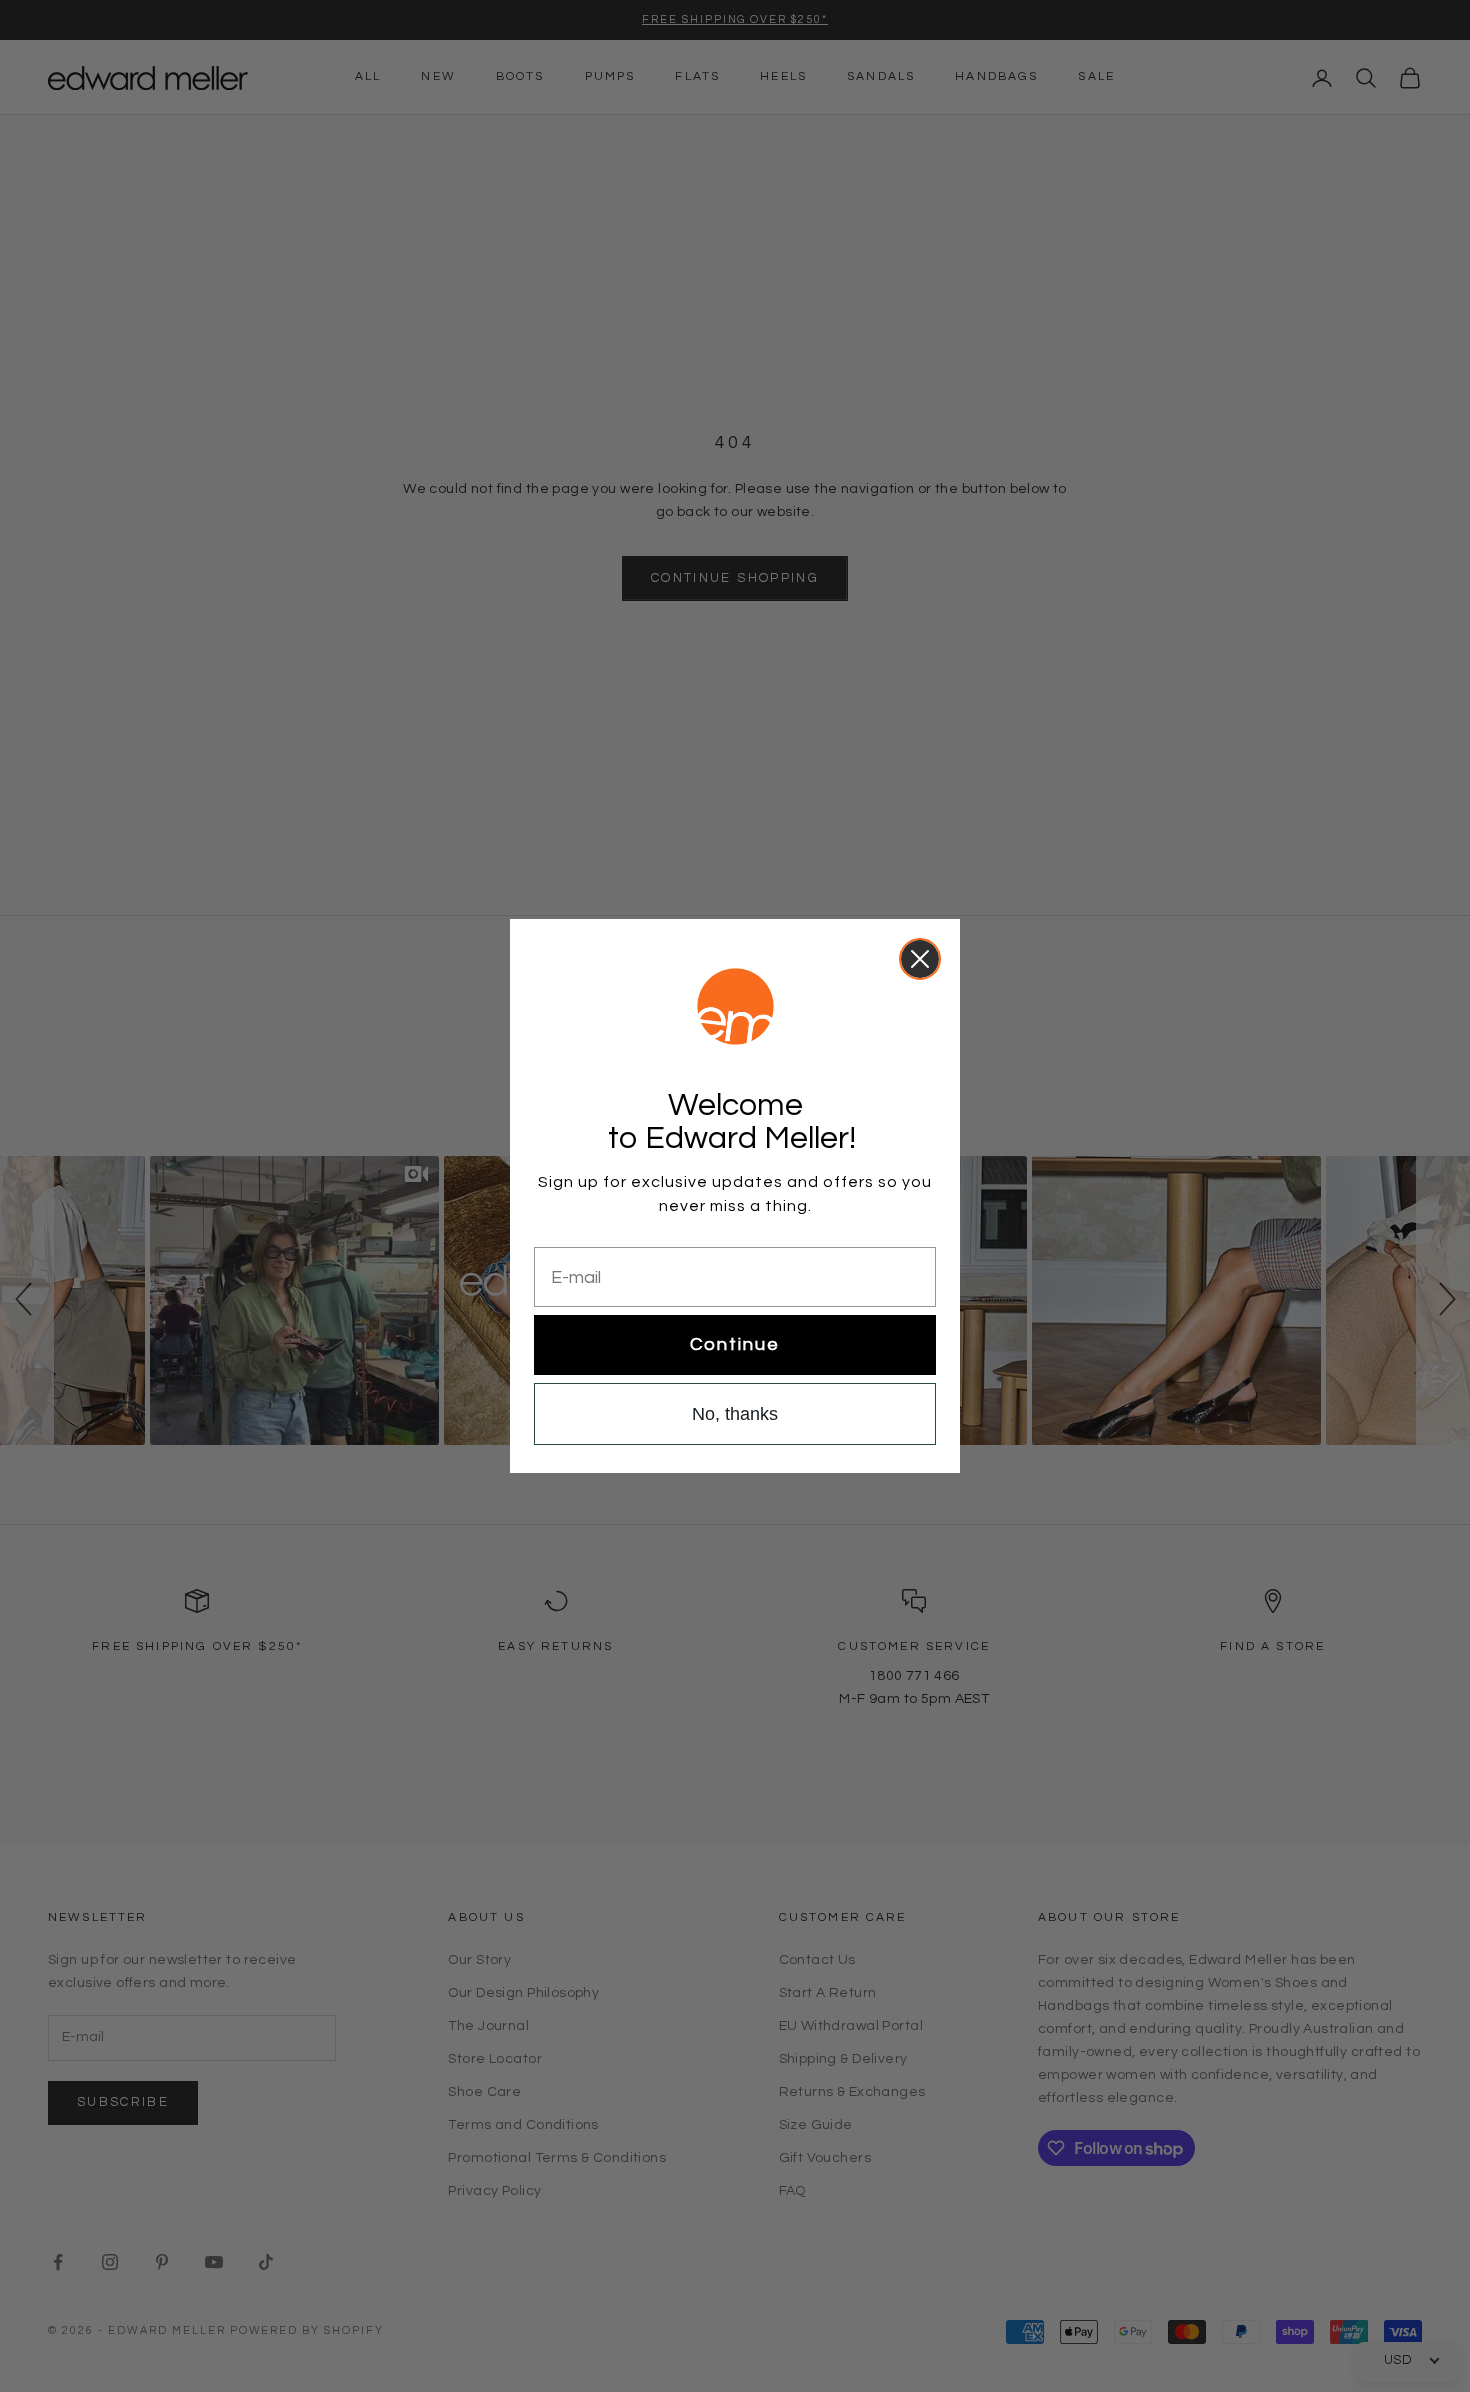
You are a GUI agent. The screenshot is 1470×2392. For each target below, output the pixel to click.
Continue (735, 1344)
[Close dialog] (920, 959)
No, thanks (735, 1414)
